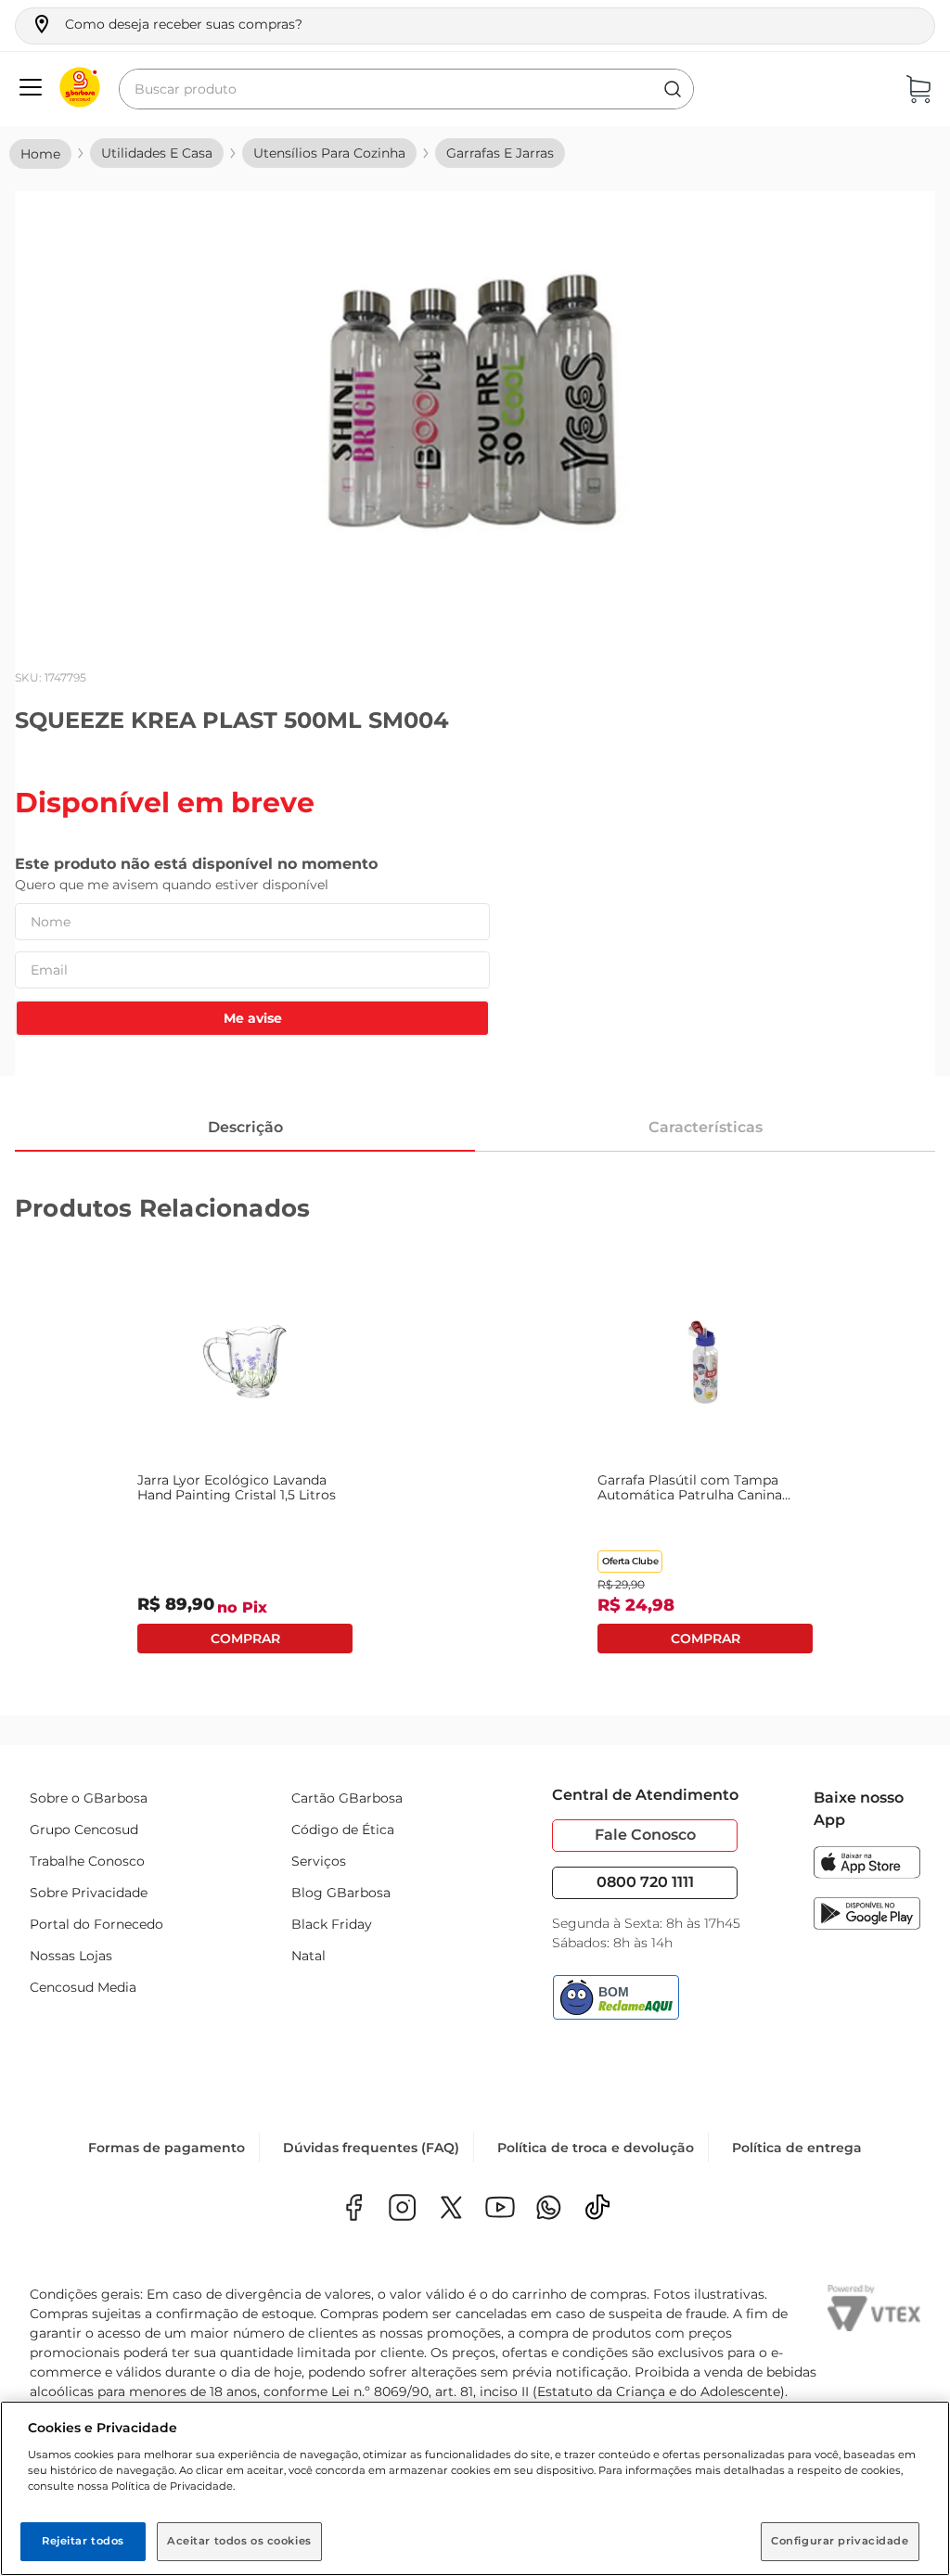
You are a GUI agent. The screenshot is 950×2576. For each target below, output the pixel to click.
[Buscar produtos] (673, 89)
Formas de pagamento (167, 2148)
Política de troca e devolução (596, 2148)
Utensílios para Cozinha (329, 153)
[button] (167, 24)
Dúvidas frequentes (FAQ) (371, 2148)
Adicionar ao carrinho (245, 1639)
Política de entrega (797, 2148)
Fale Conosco (645, 1835)
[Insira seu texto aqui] (549, 2209)
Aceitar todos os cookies (239, 2541)
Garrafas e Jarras (500, 153)
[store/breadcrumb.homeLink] (40, 154)
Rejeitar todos (83, 2541)
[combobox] (406, 89)
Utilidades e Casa (157, 153)
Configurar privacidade (840, 2541)
